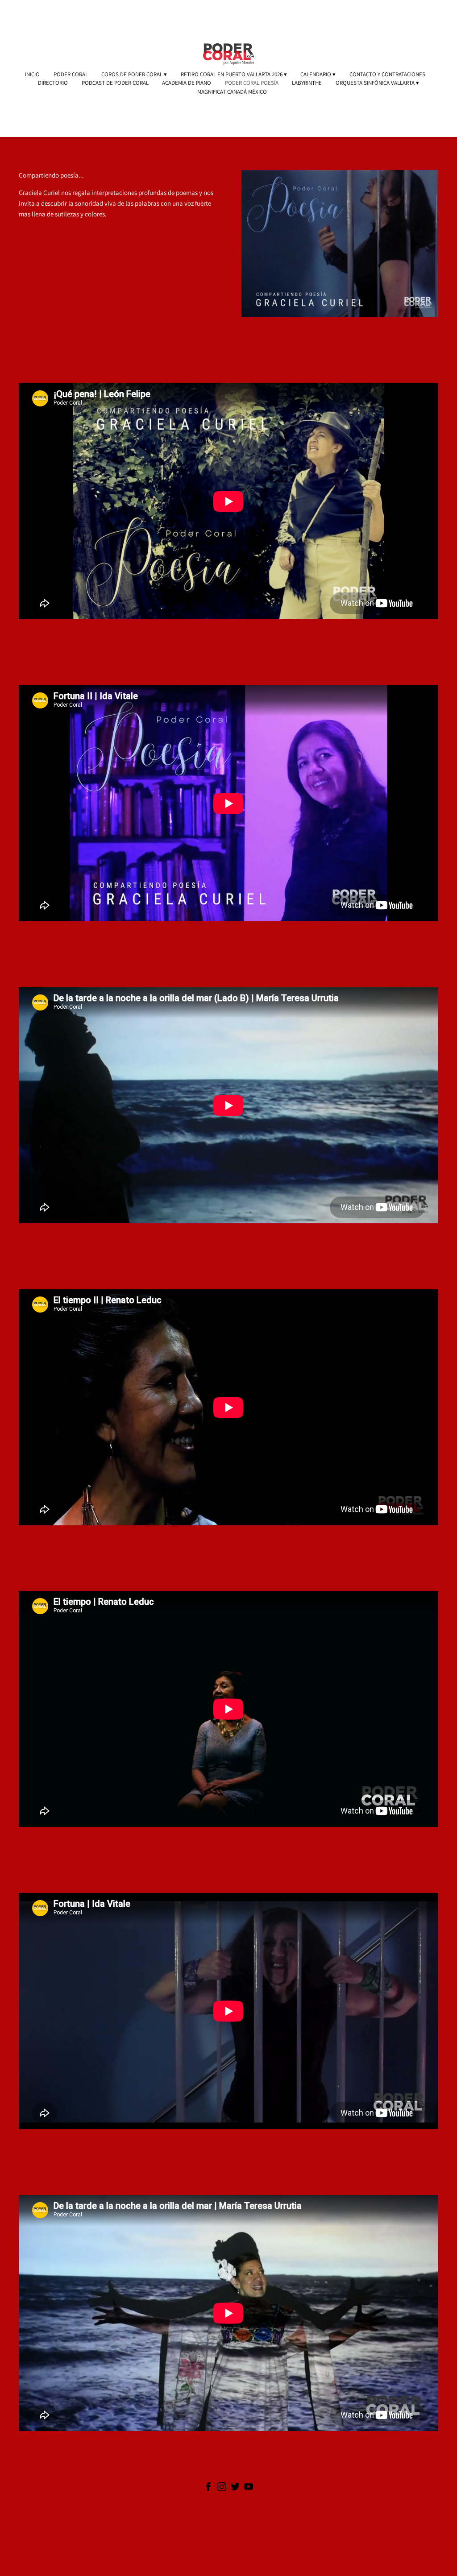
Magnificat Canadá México (232, 92)
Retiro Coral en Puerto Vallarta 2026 (232, 75)
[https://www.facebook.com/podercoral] (208, 2488)
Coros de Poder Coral (132, 75)
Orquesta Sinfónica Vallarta (375, 83)
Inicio (32, 75)
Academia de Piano (187, 83)
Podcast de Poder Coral (115, 83)
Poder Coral (71, 75)
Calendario (316, 75)
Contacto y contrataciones (387, 75)
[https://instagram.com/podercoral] (222, 2488)
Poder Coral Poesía (252, 83)
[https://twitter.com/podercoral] (235, 2488)
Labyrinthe (307, 83)
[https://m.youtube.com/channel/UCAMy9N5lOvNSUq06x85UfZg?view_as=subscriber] (249, 2488)
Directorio (53, 83)
